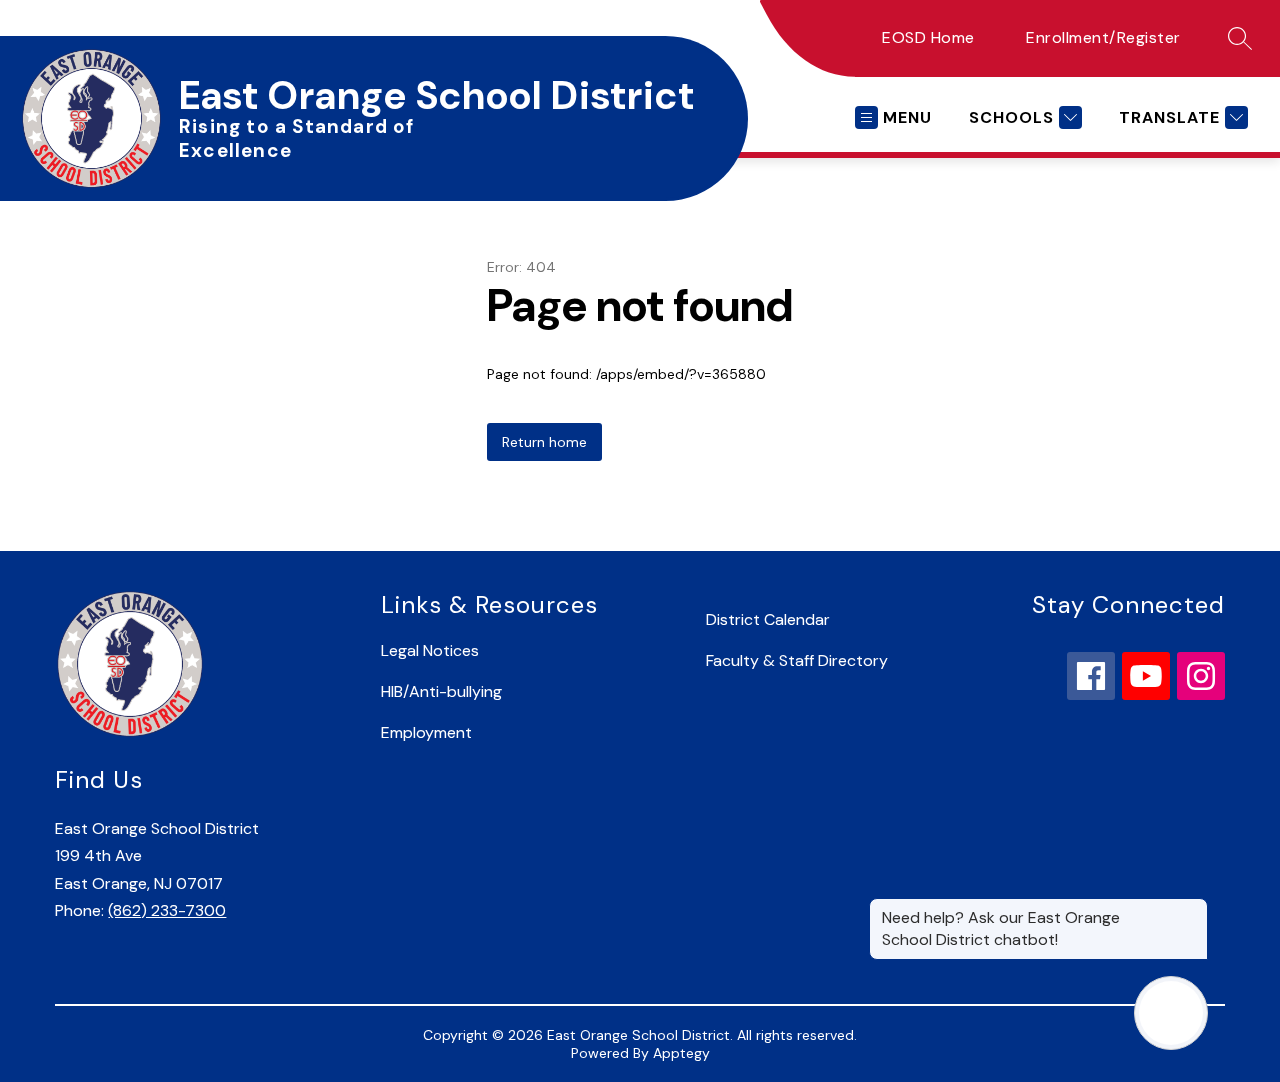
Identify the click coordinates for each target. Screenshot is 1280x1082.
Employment (426, 732)
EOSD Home (928, 37)
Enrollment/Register (1103, 37)
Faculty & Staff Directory (797, 660)
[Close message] (1192, 908)
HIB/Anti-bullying (441, 691)
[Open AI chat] (1171, 1013)
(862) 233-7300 (167, 910)
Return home (544, 442)
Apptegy (681, 1053)
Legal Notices (430, 650)
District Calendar (768, 619)
